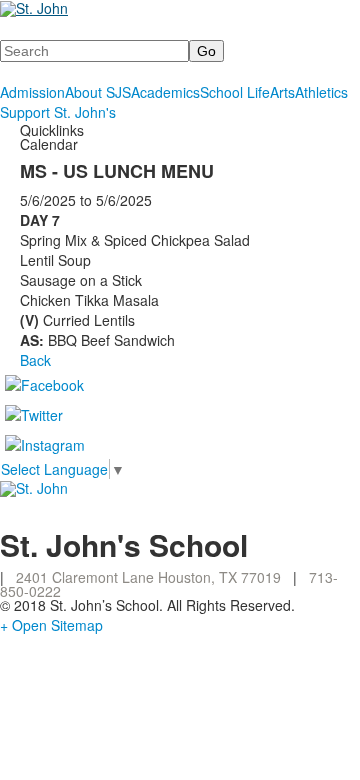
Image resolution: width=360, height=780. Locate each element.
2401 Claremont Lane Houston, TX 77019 (148, 577)
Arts (282, 92)
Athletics (321, 92)
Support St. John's (58, 112)
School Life (235, 92)
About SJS (98, 92)
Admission (32, 92)
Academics (165, 92)
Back (35, 360)
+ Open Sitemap (51, 625)
